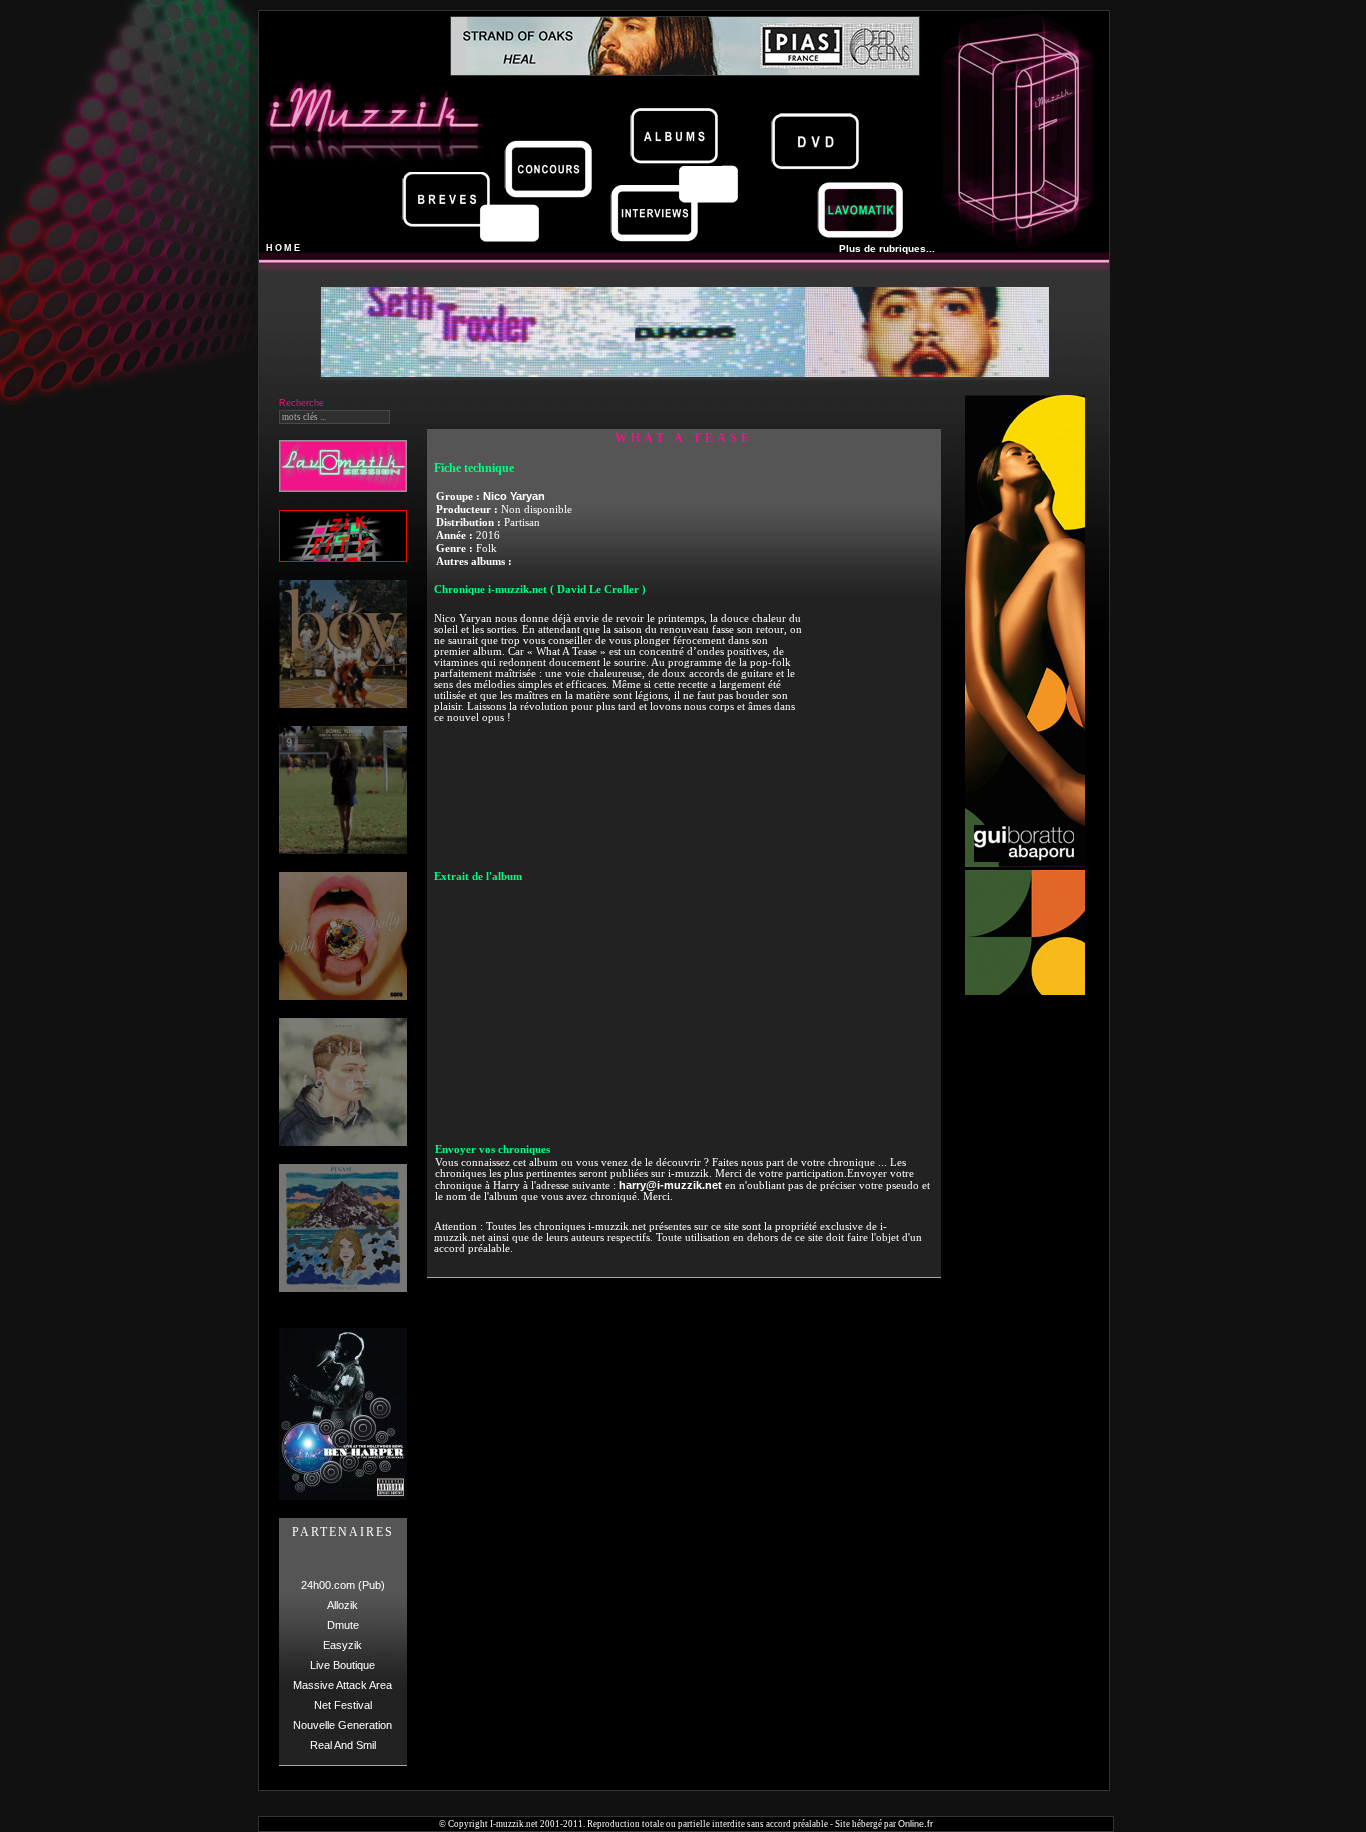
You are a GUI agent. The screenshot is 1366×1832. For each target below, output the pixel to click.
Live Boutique (342, 1665)
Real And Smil (343, 1745)
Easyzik (342, 1645)
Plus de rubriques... (887, 248)
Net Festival (343, 1705)
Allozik (342, 1605)
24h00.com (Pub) (343, 1585)
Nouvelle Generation (342, 1725)
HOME (284, 248)
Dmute (343, 1625)
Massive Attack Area (342, 1685)
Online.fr (915, 1824)
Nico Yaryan (514, 496)
